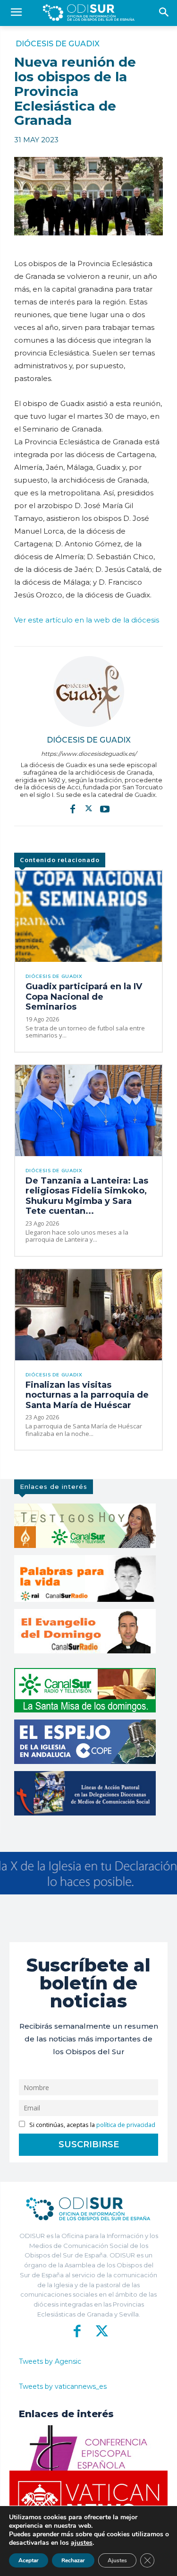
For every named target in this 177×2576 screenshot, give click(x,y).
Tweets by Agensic (50, 2361)
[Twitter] (89, 808)
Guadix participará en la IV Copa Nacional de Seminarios (84, 997)
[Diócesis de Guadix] (89, 692)
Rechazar (73, 2560)
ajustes (82, 2543)
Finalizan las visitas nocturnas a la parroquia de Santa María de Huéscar (87, 1395)
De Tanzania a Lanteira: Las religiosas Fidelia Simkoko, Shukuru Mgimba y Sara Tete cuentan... (87, 1196)
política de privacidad (126, 2125)
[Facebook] (73, 808)
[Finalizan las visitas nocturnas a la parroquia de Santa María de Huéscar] (88, 1315)
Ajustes (117, 2560)
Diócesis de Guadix (58, 44)
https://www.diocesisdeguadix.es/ (89, 754)
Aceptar (29, 2560)
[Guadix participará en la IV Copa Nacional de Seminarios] (88, 916)
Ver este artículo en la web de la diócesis (87, 620)
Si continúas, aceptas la (92, 2125)
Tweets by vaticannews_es (63, 2386)
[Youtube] (105, 808)
